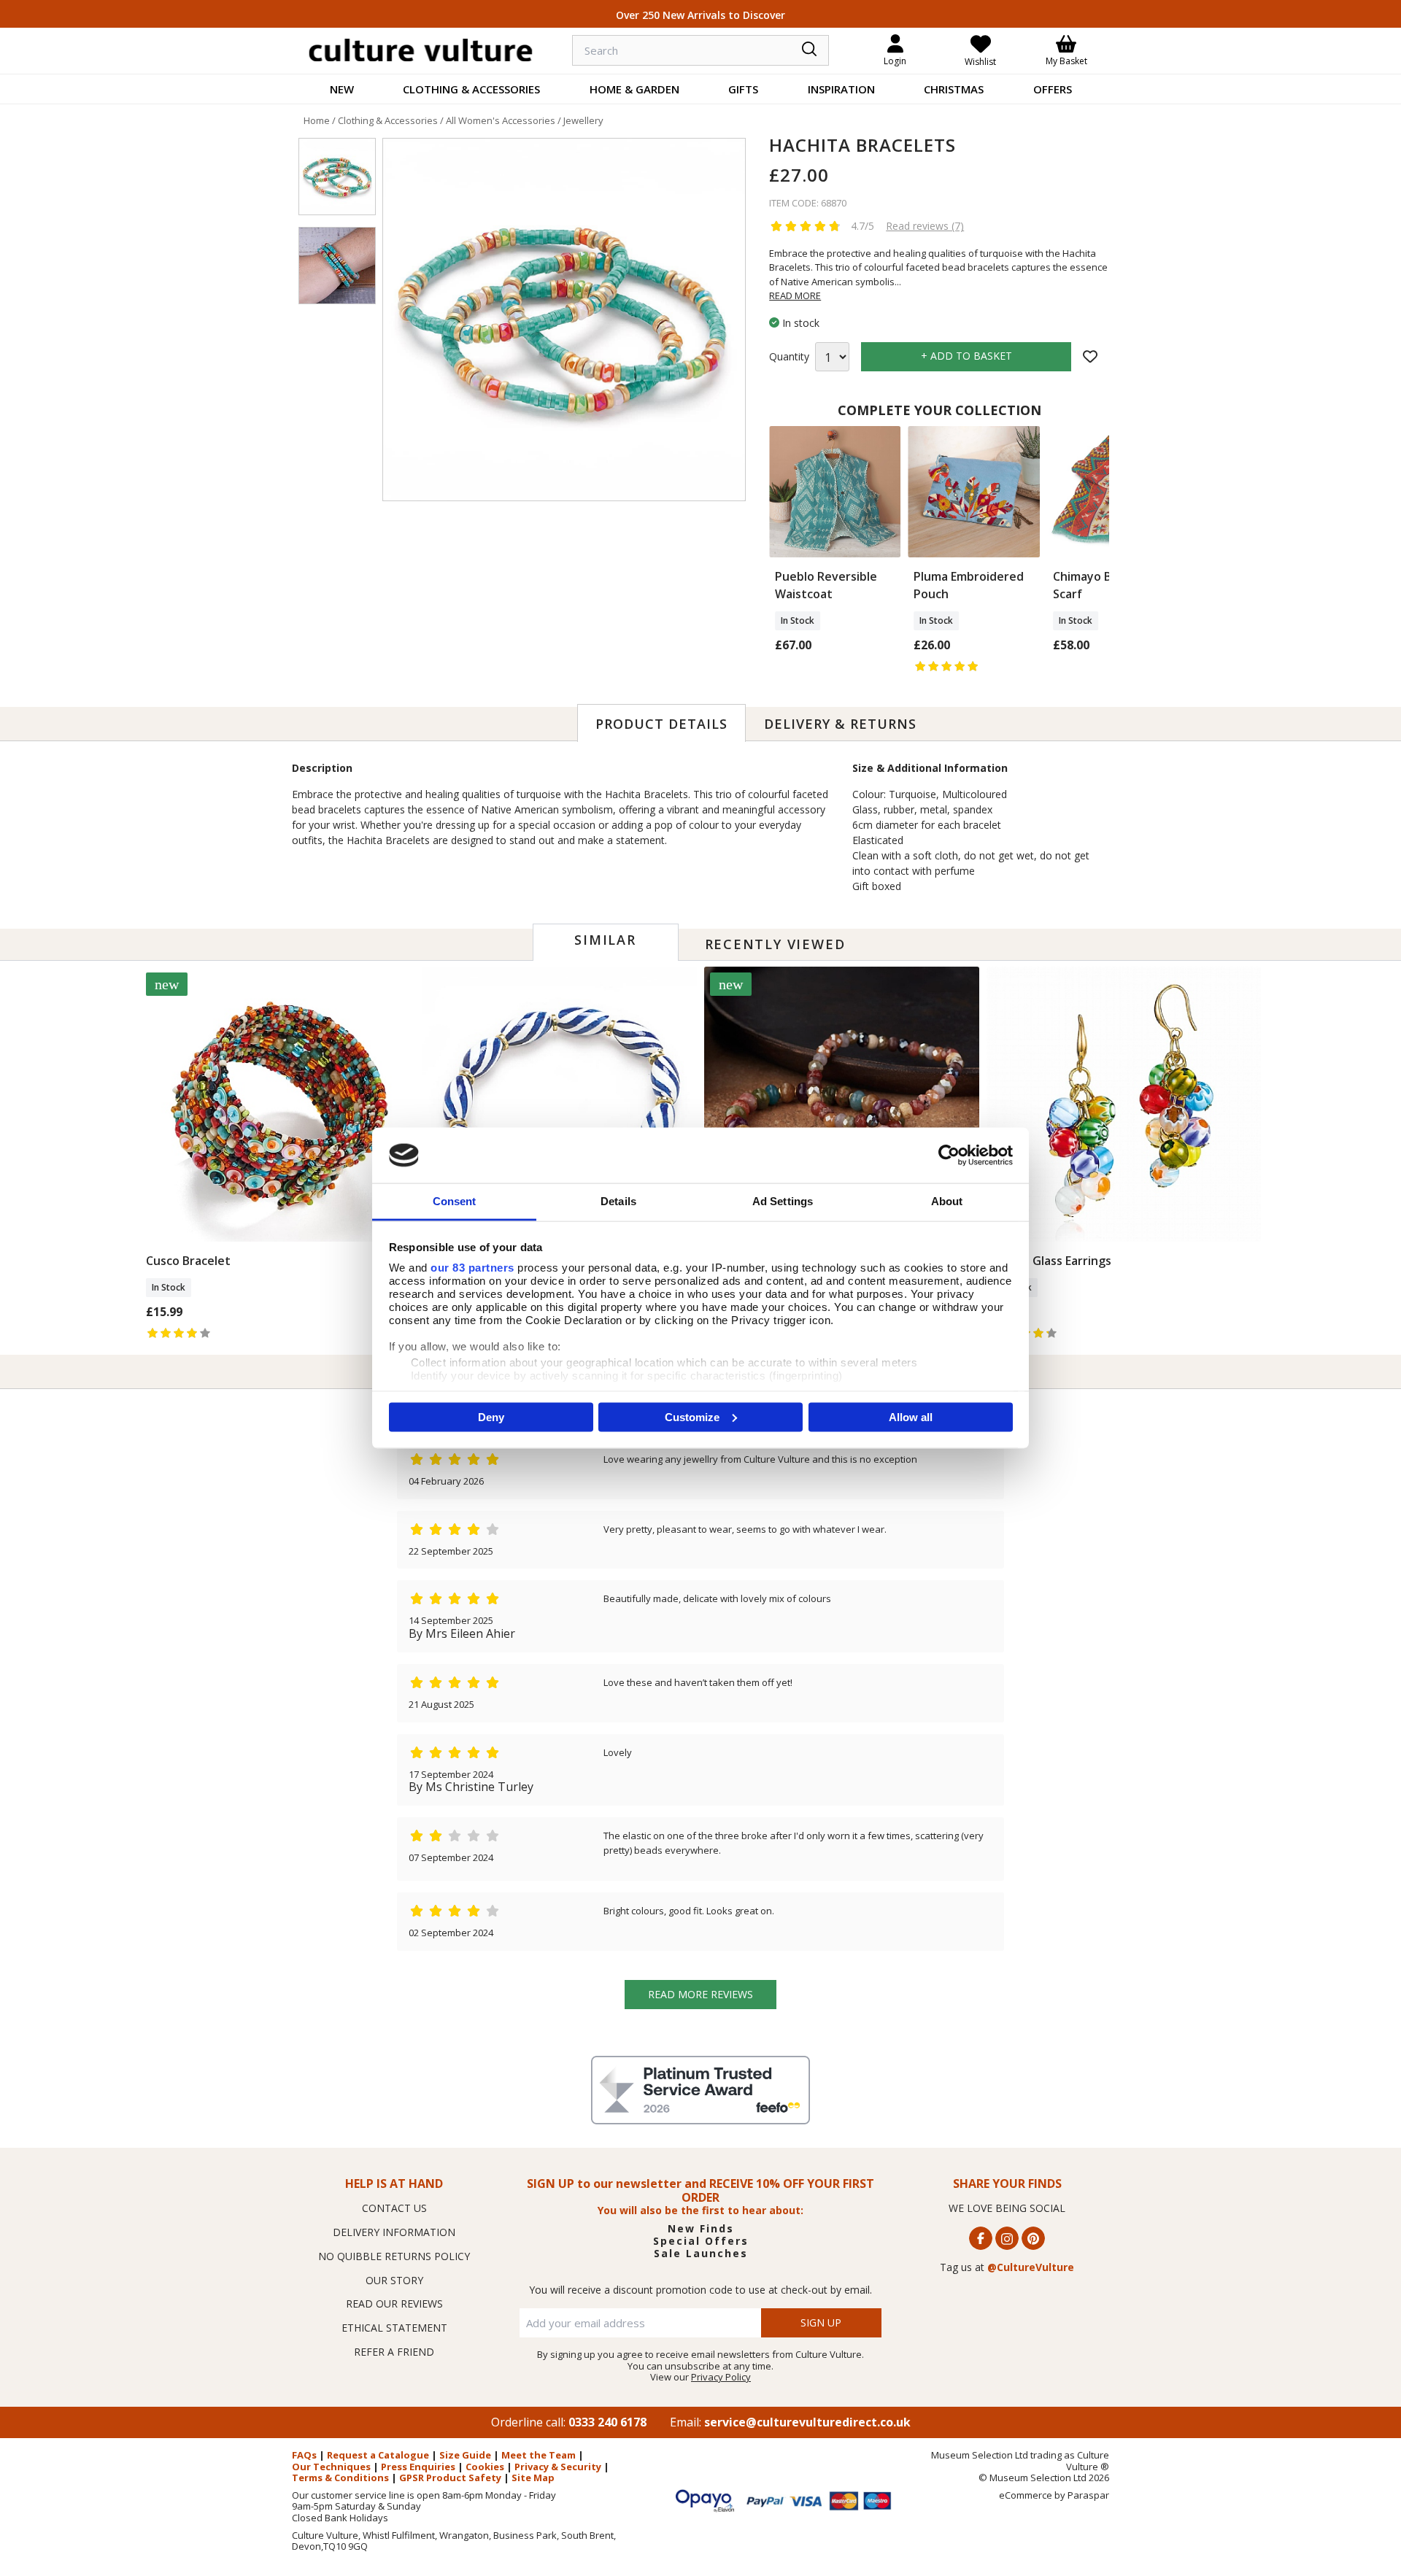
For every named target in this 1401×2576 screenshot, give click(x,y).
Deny (491, 1416)
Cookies (485, 2467)
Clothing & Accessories (471, 89)
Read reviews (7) (925, 226)
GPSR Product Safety (450, 2478)
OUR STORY (394, 2280)
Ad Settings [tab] (783, 1201)
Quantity (789, 357)
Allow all (911, 1416)
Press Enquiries (418, 2467)
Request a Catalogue (378, 2455)
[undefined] (564, 320)
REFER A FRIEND (394, 2352)
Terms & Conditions (340, 2478)
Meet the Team (539, 2455)
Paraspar (1088, 2495)
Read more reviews (700, 1994)
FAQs (304, 2455)
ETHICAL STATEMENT (394, 2328)
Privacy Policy (721, 2377)
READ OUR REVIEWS (394, 2304)
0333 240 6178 (607, 2422)
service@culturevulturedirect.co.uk (807, 2422)
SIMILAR (605, 940)
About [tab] (947, 1201)
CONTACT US (394, 2208)
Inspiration (841, 89)
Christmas (954, 89)
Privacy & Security (558, 2467)
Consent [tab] (455, 1201)
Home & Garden (634, 89)
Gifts (743, 89)
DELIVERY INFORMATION (394, 2232)
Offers (1053, 89)
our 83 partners (472, 1268)
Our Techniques (331, 2467)
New (342, 89)
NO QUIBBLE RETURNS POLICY (394, 2256)
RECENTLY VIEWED (775, 944)
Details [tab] (618, 1201)
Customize (692, 1416)
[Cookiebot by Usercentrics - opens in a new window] (949, 1155)
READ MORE (795, 295)
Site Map (533, 2478)
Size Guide (465, 2455)
